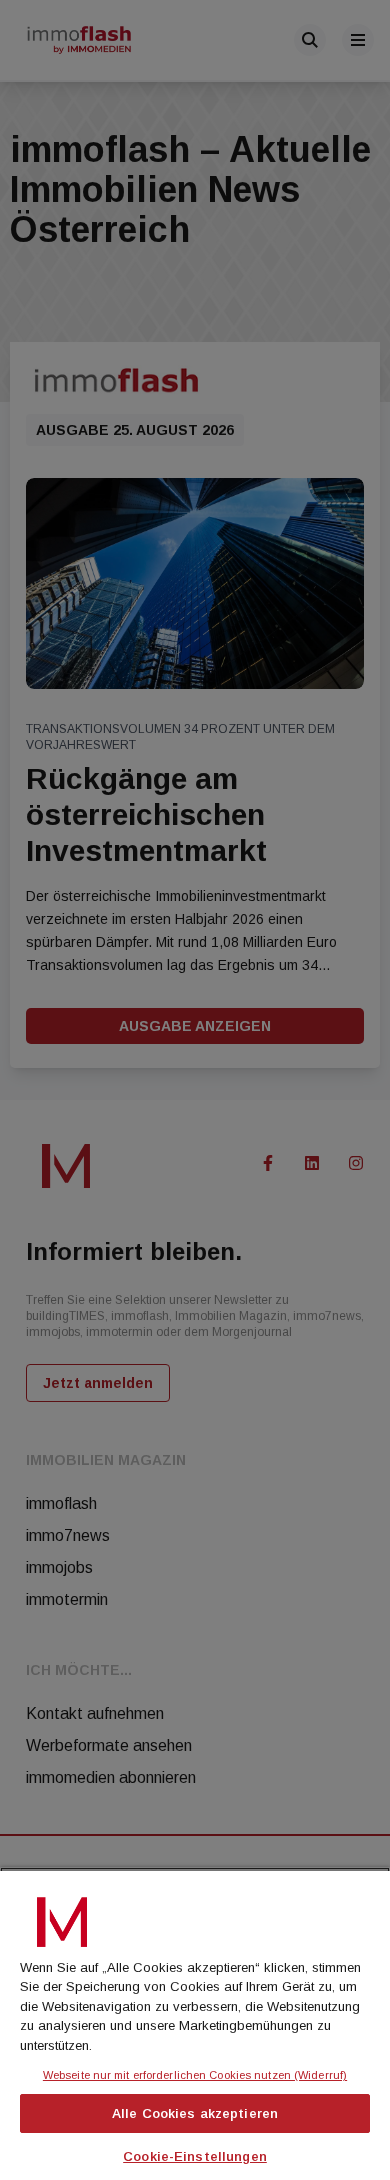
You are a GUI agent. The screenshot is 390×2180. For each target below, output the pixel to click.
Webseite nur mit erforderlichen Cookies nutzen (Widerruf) (195, 2075)
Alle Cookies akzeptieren (195, 2113)
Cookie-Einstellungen (195, 2156)
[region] (195, 2023)
